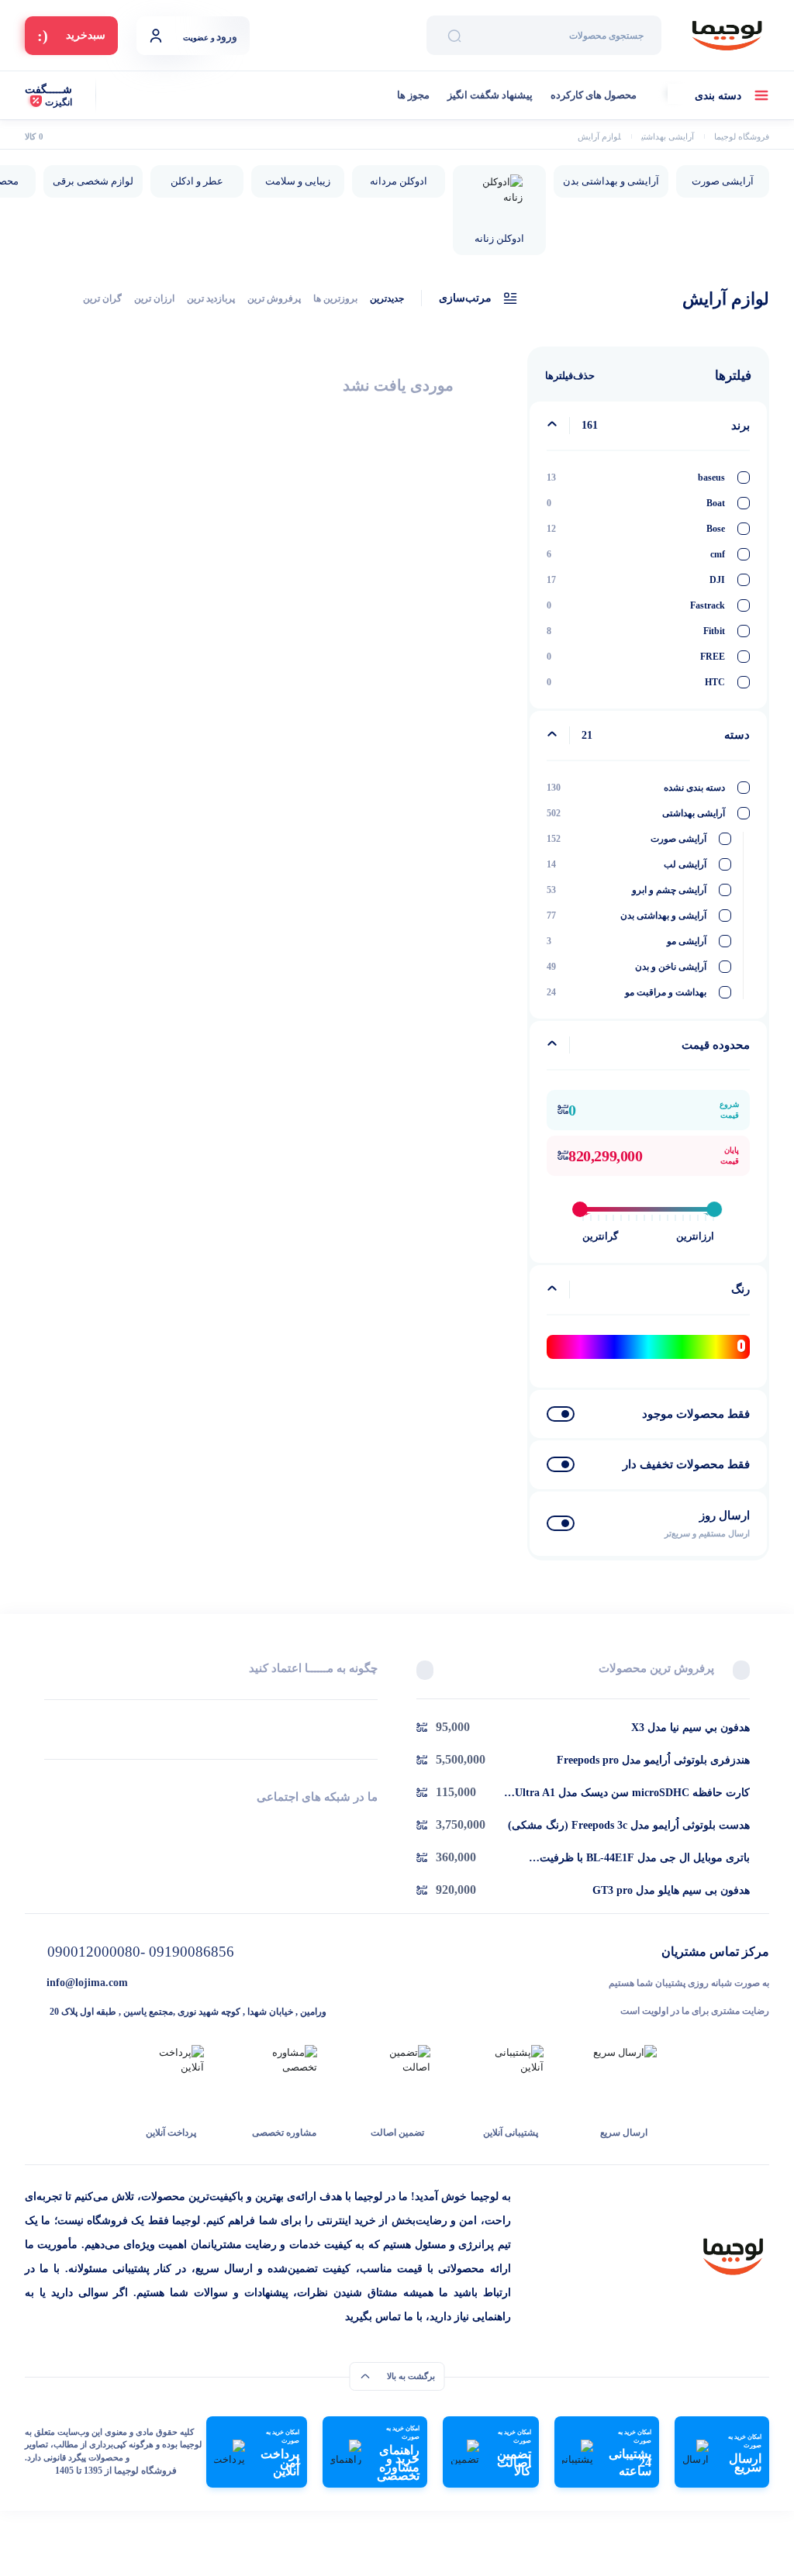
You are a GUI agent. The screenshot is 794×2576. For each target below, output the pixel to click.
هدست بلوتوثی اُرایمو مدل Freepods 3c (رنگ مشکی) (629, 1825)
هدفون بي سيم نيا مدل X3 (690, 1728)
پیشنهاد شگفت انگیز (490, 95)
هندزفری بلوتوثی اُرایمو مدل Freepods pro (653, 1760)
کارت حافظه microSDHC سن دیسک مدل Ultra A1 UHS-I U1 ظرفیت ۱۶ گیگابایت (632, 1794)
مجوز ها (413, 95)
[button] (741, 1669)
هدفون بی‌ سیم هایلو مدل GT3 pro (671, 1890)
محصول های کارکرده (594, 95)
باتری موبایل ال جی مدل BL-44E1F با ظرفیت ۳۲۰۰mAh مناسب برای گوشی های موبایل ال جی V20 (626, 1859)
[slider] (580, 1209)
